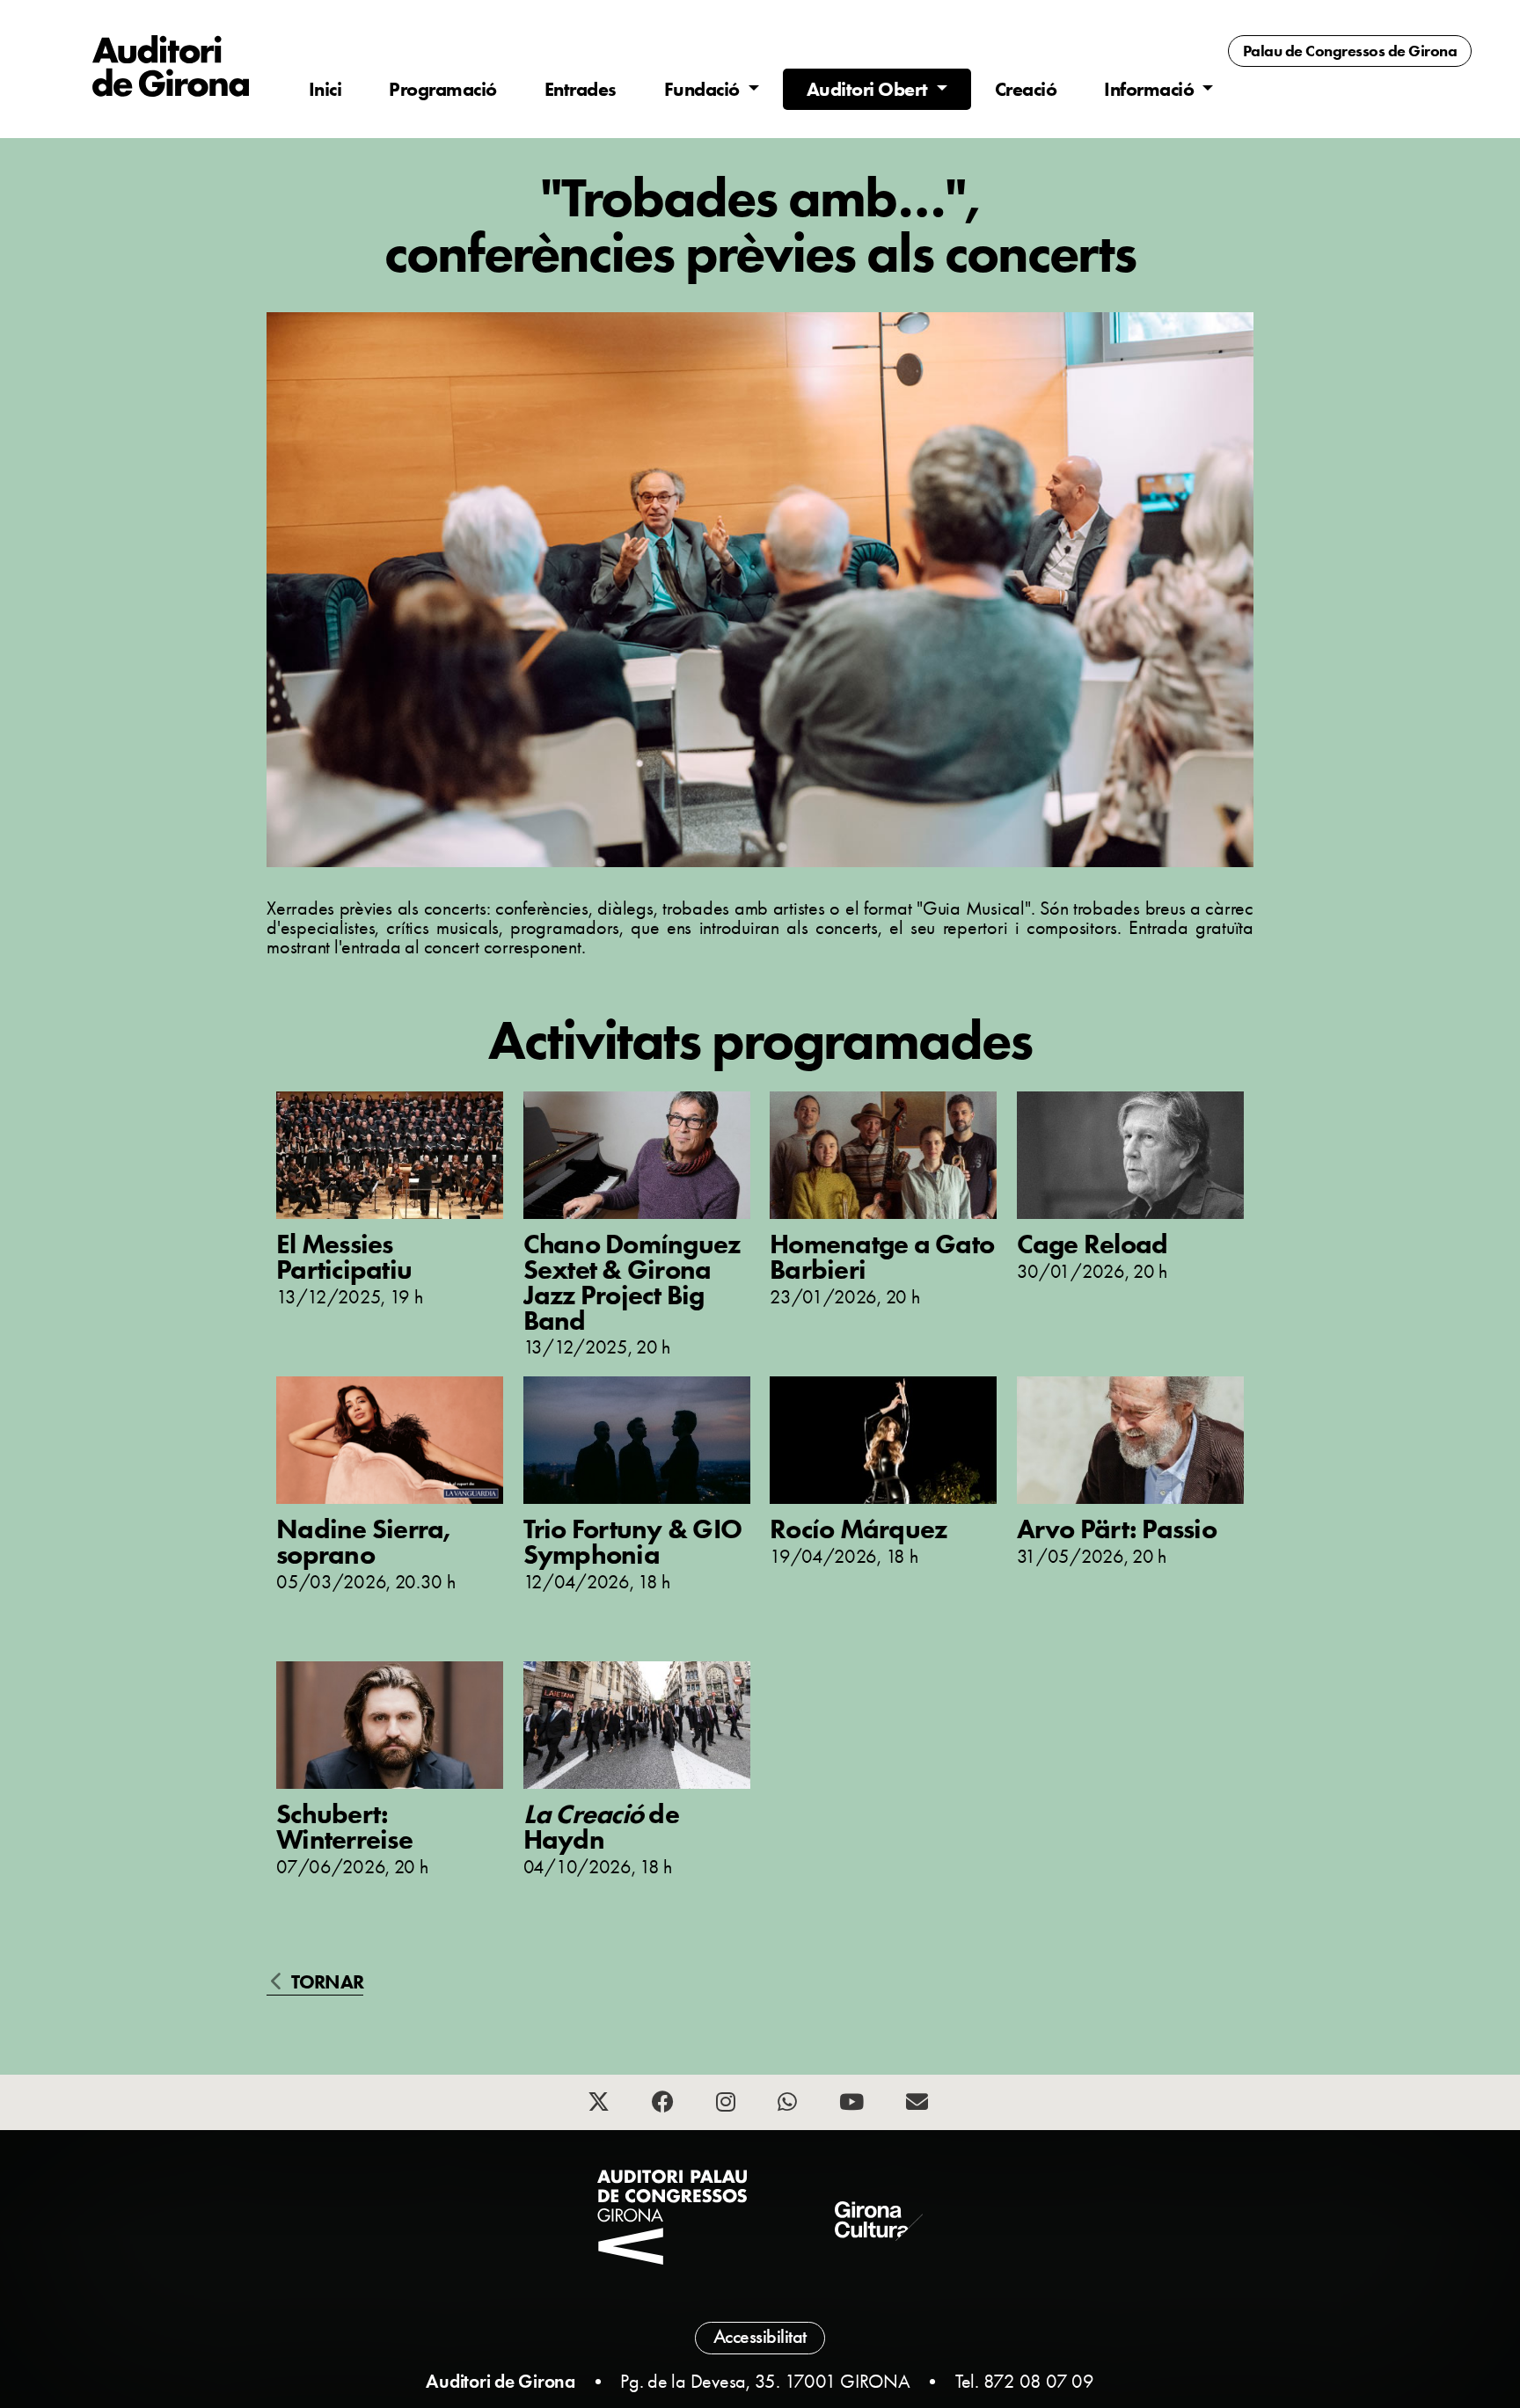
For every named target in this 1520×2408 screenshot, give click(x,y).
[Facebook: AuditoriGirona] (665, 2105)
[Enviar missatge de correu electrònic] (919, 2105)
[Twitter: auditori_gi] (601, 2105)
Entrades (581, 89)
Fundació (704, 89)
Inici (325, 89)
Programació (443, 89)
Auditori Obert (870, 89)
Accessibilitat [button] (760, 2337)
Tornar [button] (325, 1983)
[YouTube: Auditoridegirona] (854, 2105)
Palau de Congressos (1350, 51)
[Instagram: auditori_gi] (728, 2105)
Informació (1151, 89)
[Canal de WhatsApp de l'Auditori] (789, 2105)
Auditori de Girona (501, 2381)
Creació (1026, 89)
